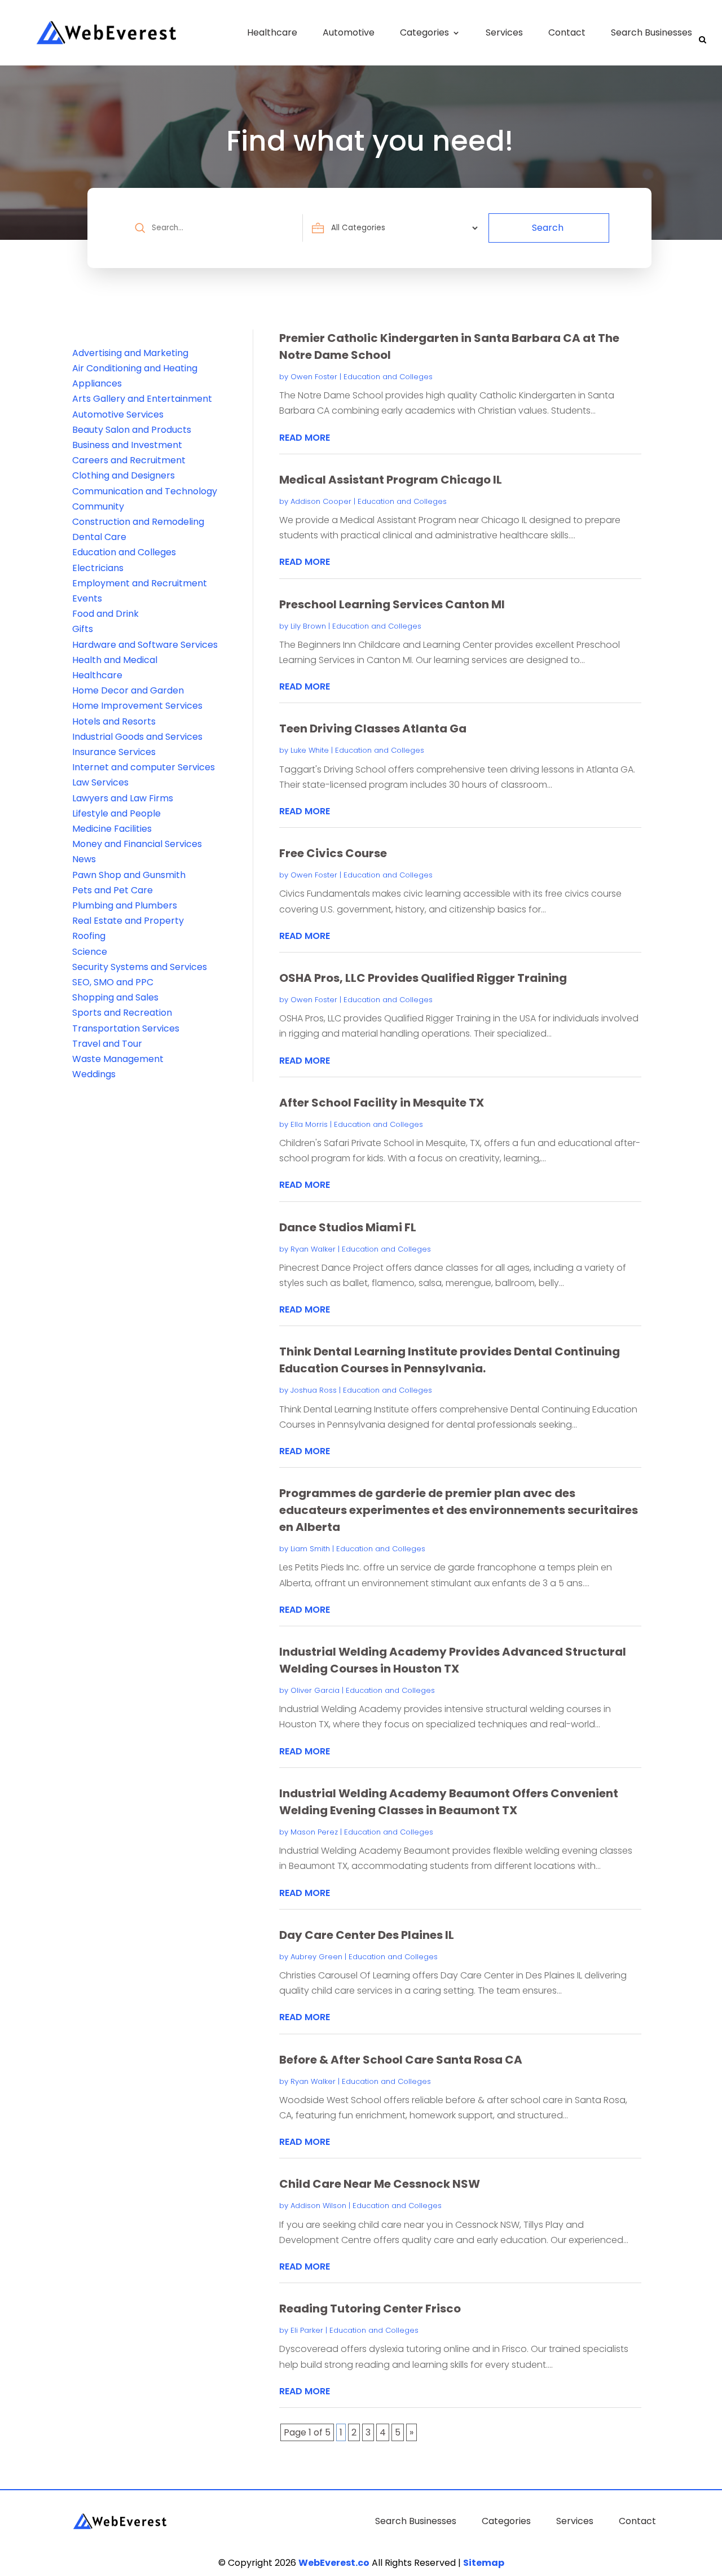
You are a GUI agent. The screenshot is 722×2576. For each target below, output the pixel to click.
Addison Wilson (318, 2206)
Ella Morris (309, 1124)
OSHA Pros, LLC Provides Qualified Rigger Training (423, 978)
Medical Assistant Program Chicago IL (391, 480)
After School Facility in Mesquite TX (382, 1103)
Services (504, 32)
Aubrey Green (316, 1957)
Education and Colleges (388, 377)
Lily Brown (308, 626)
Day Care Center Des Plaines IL (367, 1935)
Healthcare (272, 32)
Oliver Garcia (315, 1690)
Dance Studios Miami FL (348, 1227)
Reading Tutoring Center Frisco (370, 2309)
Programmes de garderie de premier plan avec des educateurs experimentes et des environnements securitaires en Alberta (459, 1510)
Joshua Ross (314, 1390)
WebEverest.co (334, 2563)
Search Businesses (651, 32)
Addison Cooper (321, 501)
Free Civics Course (333, 853)
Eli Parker (307, 2330)
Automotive (349, 32)
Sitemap (484, 2563)
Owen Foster (314, 377)
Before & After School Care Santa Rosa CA (401, 2060)
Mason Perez (314, 1832)
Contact (567, 32)
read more (305, 438)
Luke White (310, 750)
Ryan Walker (313, 1249)
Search (561, 228)
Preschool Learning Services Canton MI (392, 604)
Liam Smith (310, 1549)
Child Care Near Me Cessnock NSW (380, 2184)
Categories (424, 32)
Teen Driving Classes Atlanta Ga (373, 729)
